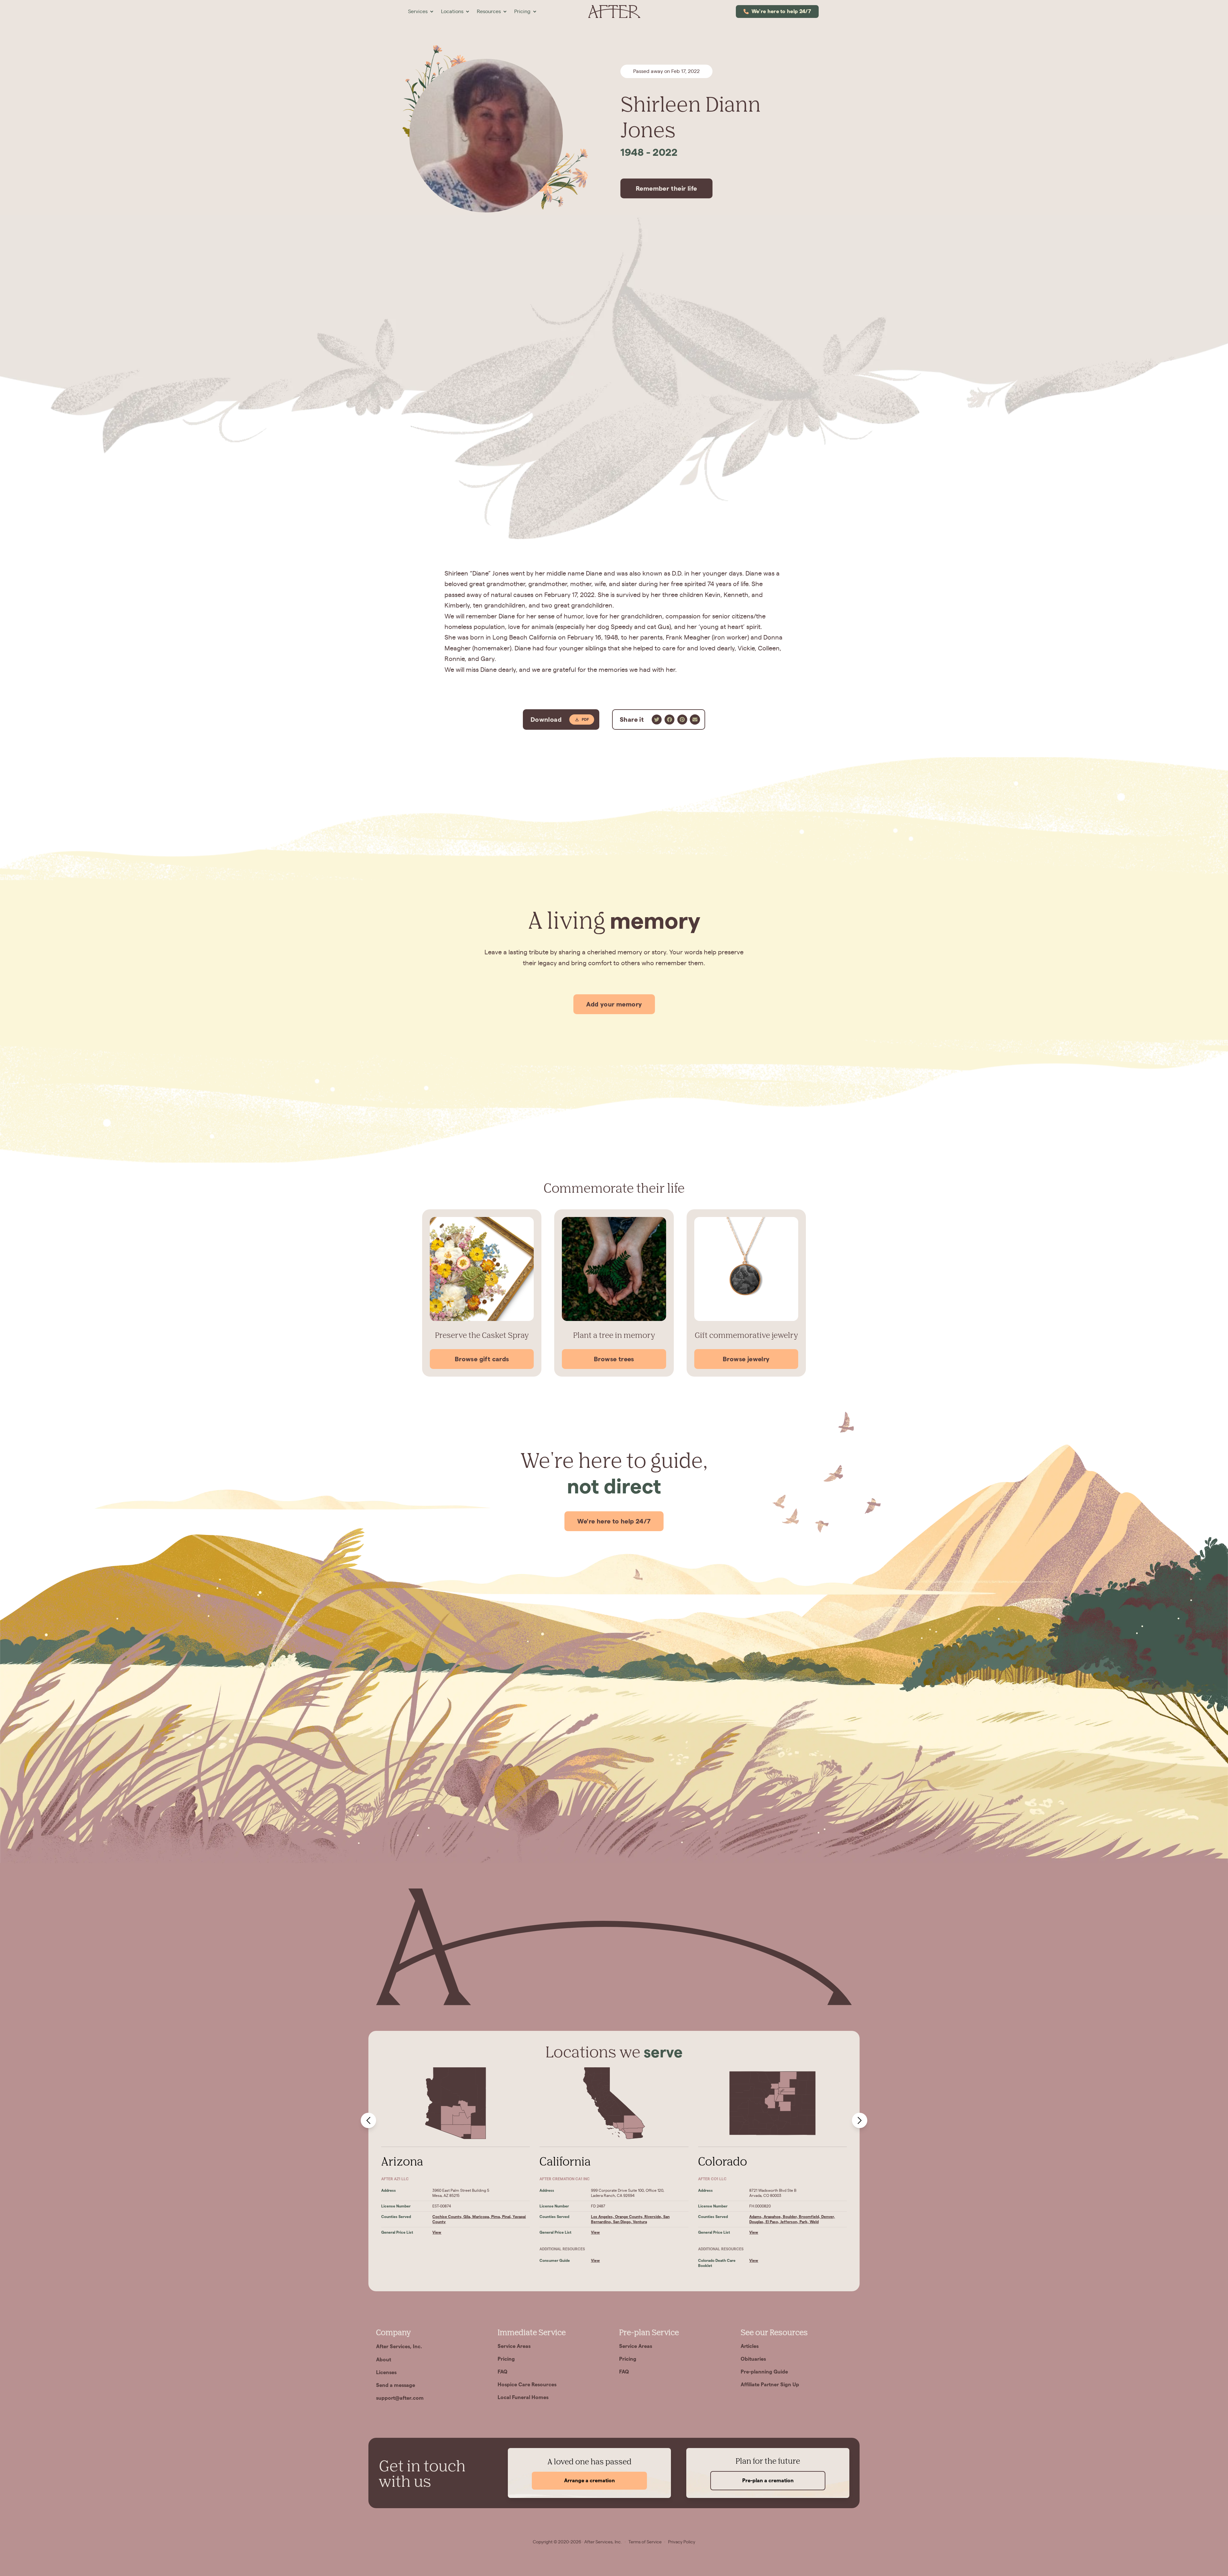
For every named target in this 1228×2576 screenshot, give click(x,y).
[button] (421, 12)
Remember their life (666, 188)
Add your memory (614, 1004)
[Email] (695, 720)
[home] (614, 12)
